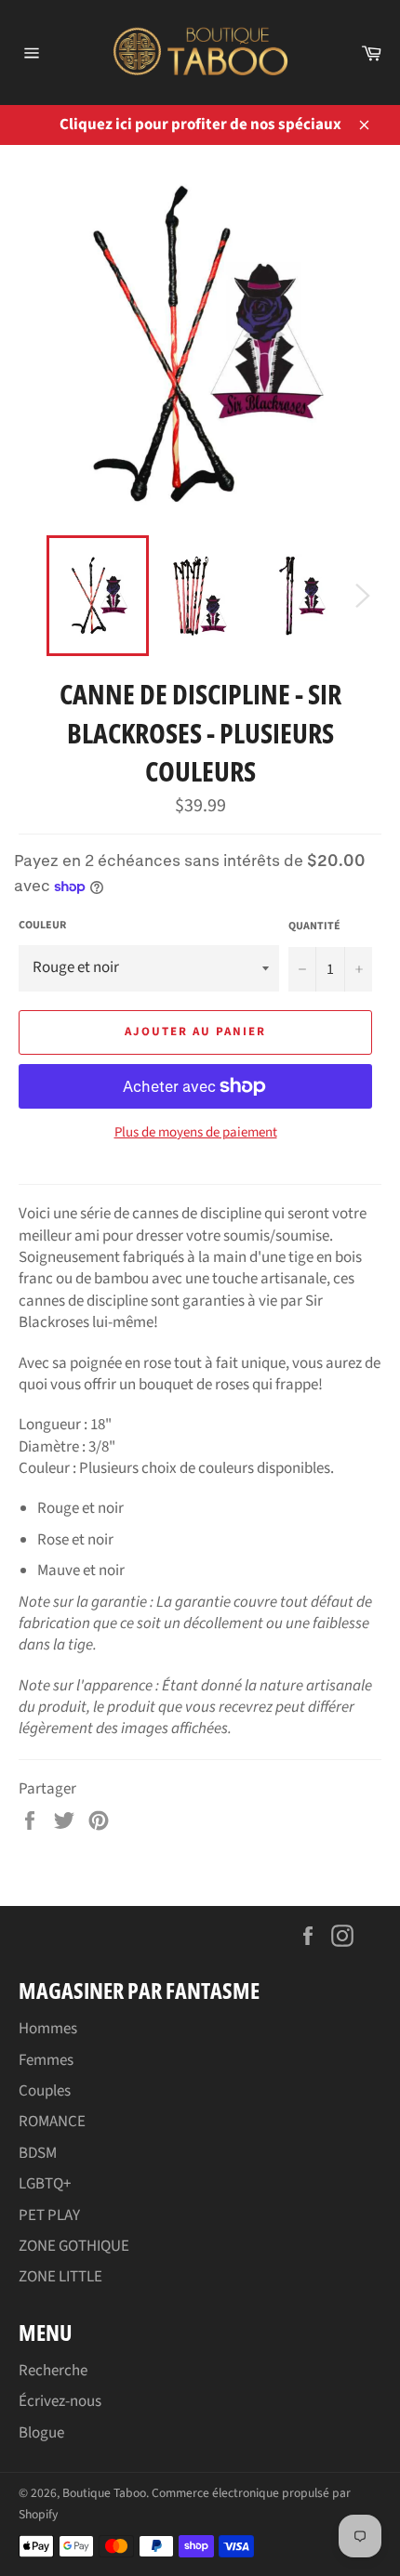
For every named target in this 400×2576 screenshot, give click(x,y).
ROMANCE (52, 2122)
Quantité (314, 927)
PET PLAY (49, 2215)
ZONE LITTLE (60, 2277)
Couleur (42, 926)
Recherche (53, 2371)
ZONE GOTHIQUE (74, 2246)
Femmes (46, 2060)
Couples (45, 2091)
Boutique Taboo (104, 2493)
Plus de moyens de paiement (196, 1133)
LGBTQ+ (45, 2184)
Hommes (48, 2029)
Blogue (41, 2433)
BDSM (38, 2153)
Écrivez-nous (60, 2401)
